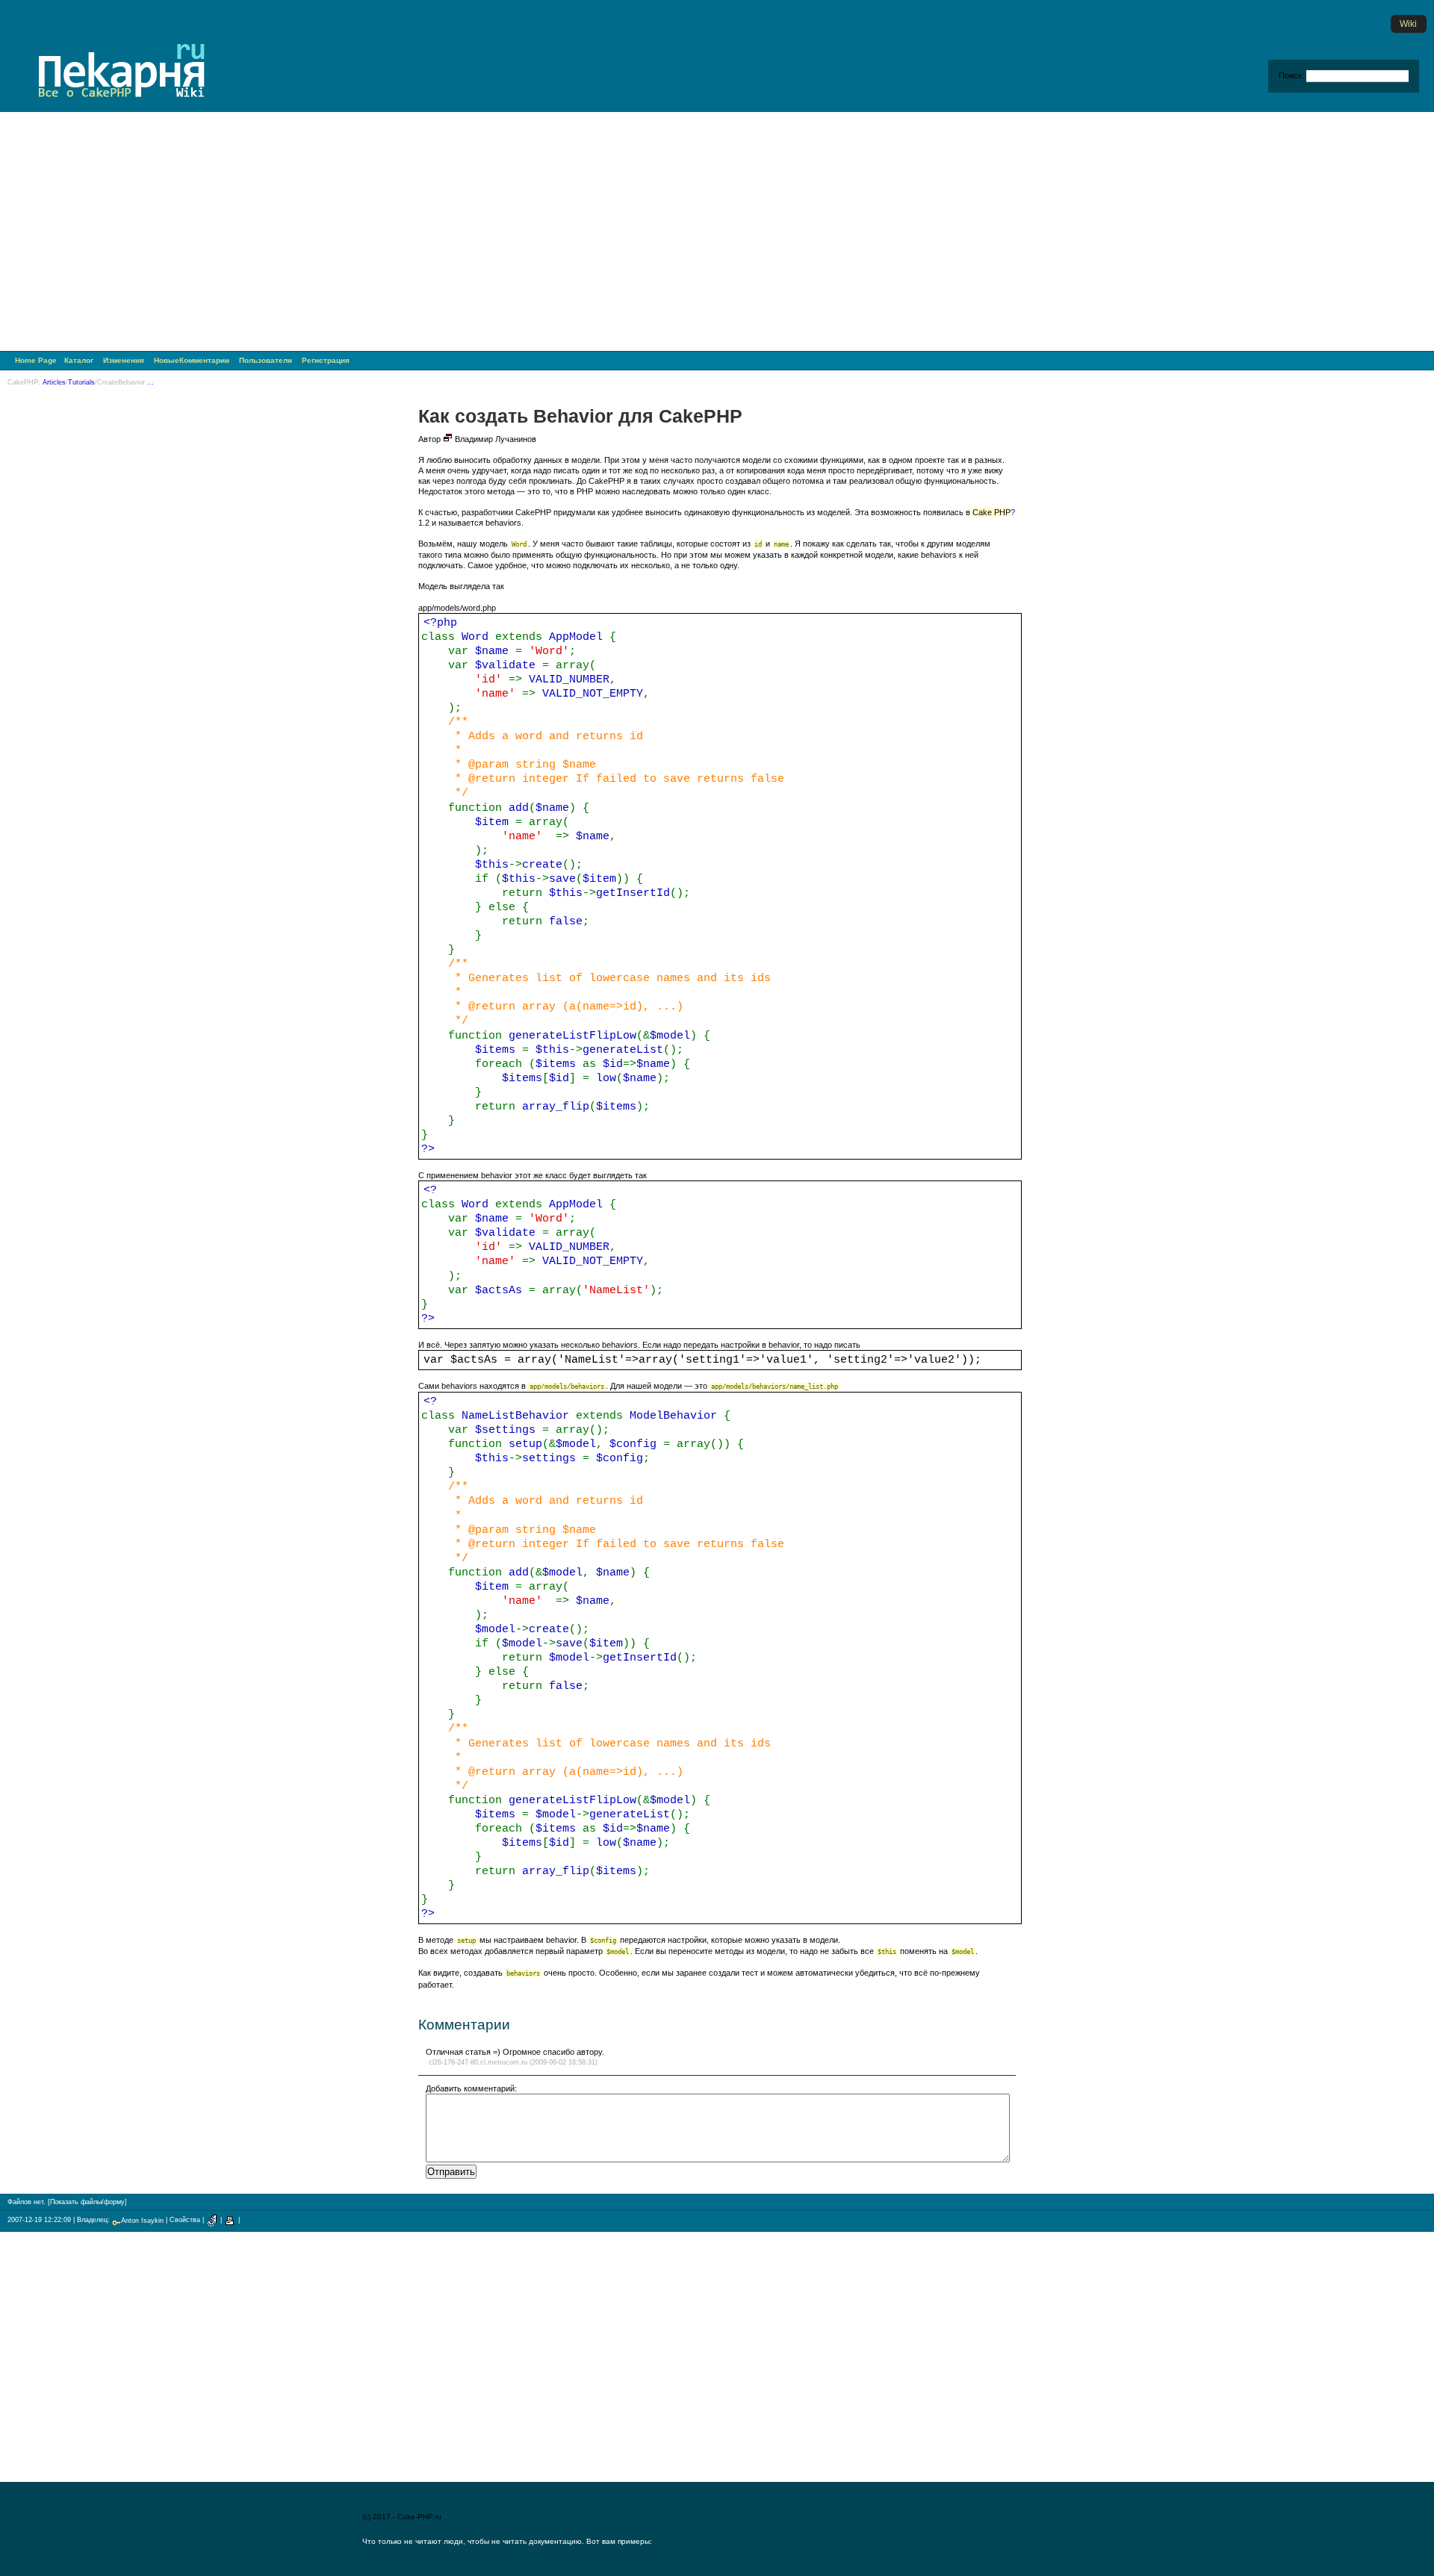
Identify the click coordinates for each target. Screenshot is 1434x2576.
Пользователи (266, 360)
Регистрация (326, 360)
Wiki (1408, 24)
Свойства (185, 2221)
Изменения (124, 360)
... (150, 382)
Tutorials (81, 382)
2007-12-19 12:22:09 (39, 2221)
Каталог (79, 360)
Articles (54, 382)
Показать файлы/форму (87, 2202)
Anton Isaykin (142, 2221)
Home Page (36, 360)
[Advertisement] (717, 235)
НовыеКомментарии (192, 360)
